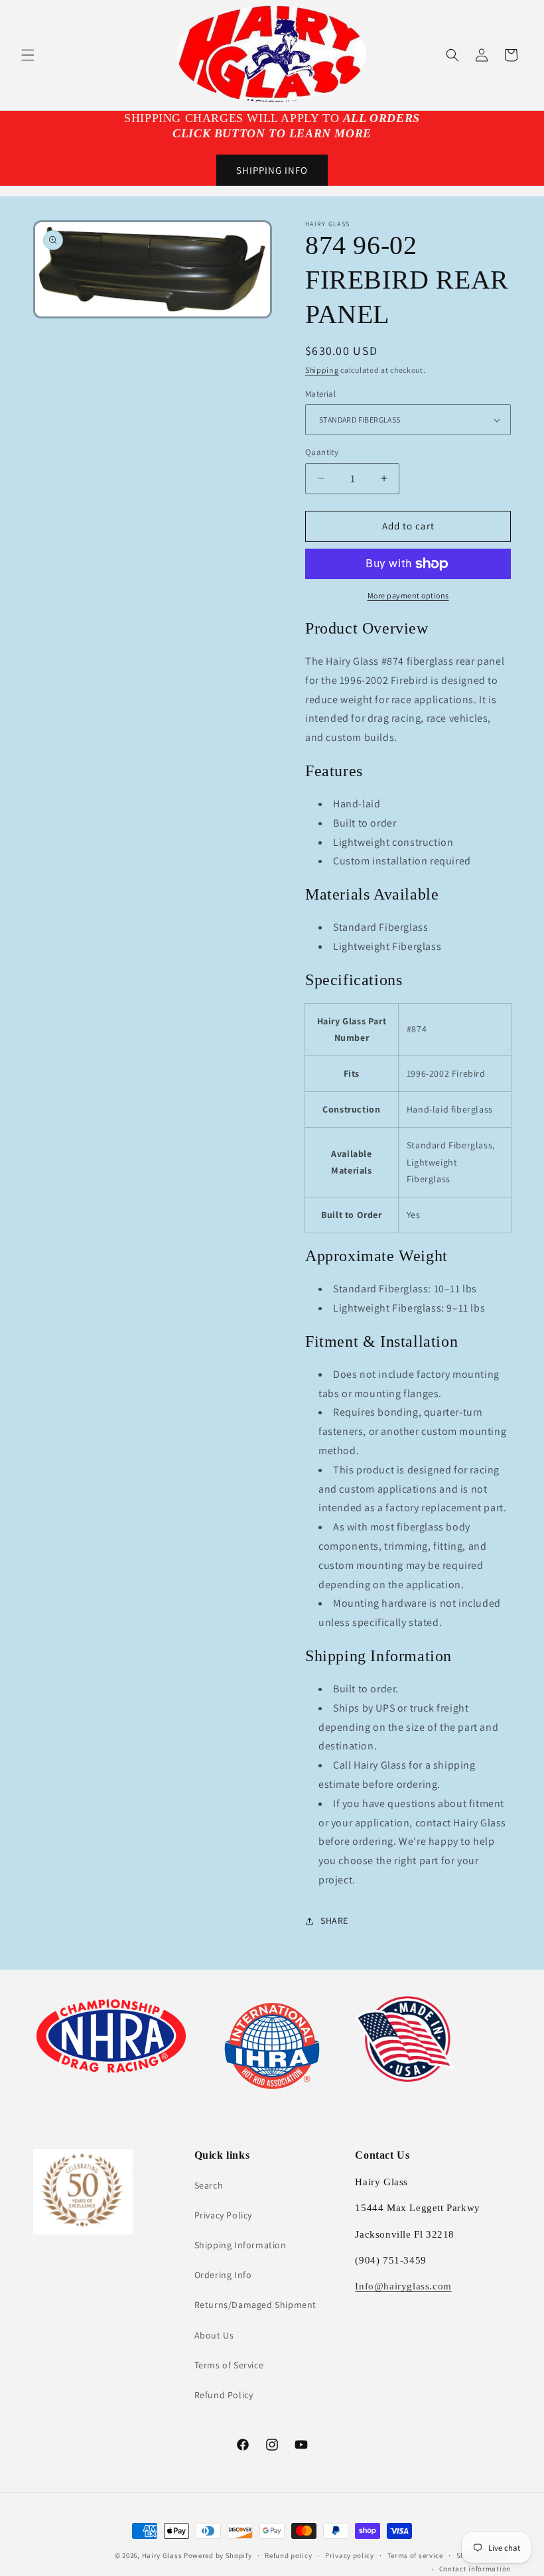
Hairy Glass (163, 2555)
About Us (214, 2335)
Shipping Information (240, 2245)
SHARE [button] (334, 1921)
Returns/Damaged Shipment (255, 2305)
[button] (28, 55)
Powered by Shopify (218, 2555)
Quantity (322, 452)
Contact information (475, 2569)
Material (320, 394)
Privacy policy (350, 2555)
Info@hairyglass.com (403, 2286)
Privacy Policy (223, 2215)
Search (209, 2185)
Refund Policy (224, 2395)
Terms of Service (229, 2365)
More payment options (408, 595)
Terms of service (415, 2555)
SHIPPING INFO (272, 170)
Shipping (322, 370)
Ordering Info (223, 2275)
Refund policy (288, 2555)
